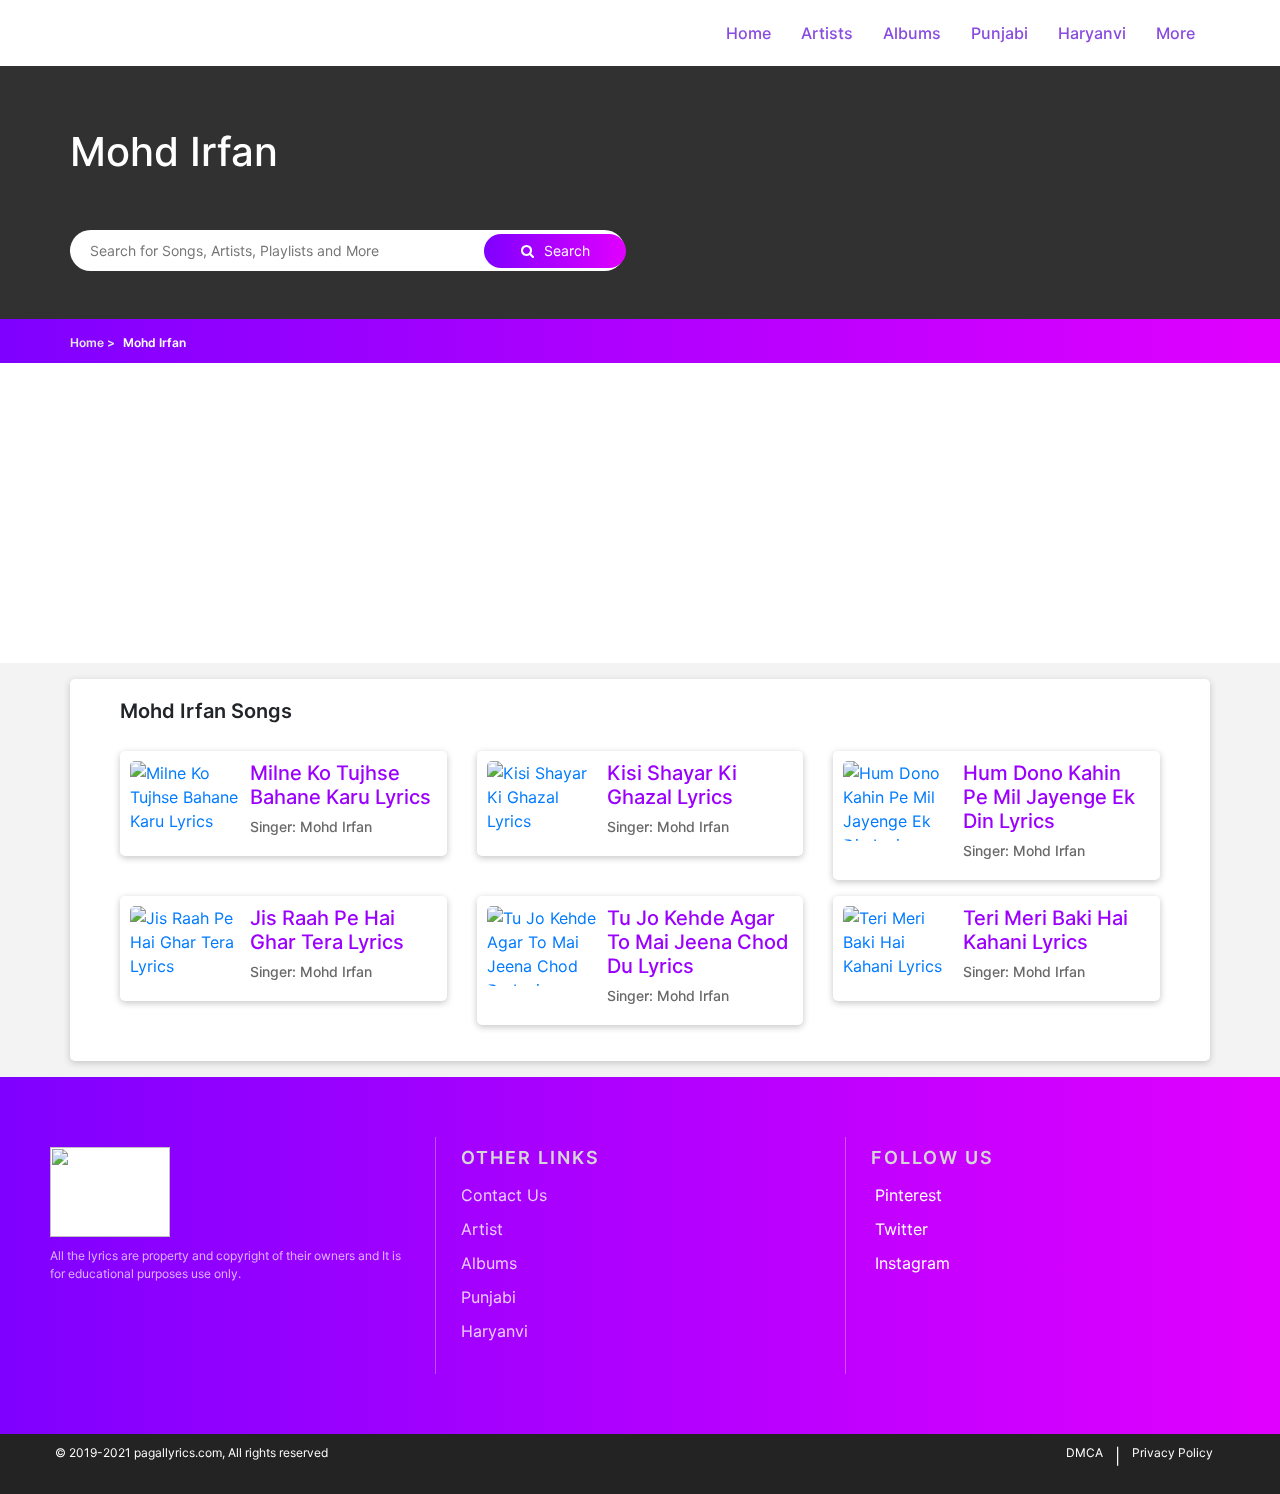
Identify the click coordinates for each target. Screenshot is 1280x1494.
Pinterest (908, 1195)
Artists (827, 33)
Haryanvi (1092, 33)
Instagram (912, 1263)
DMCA (1084, 1452)
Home (748, 33)
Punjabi (999, 33)
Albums (912, 33)
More (1175, 33)
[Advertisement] (640, 513)
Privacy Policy (1172, 1452)
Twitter (901, 1229)
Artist (482, 1229)
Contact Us (504, 1195)
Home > (92, 342)
